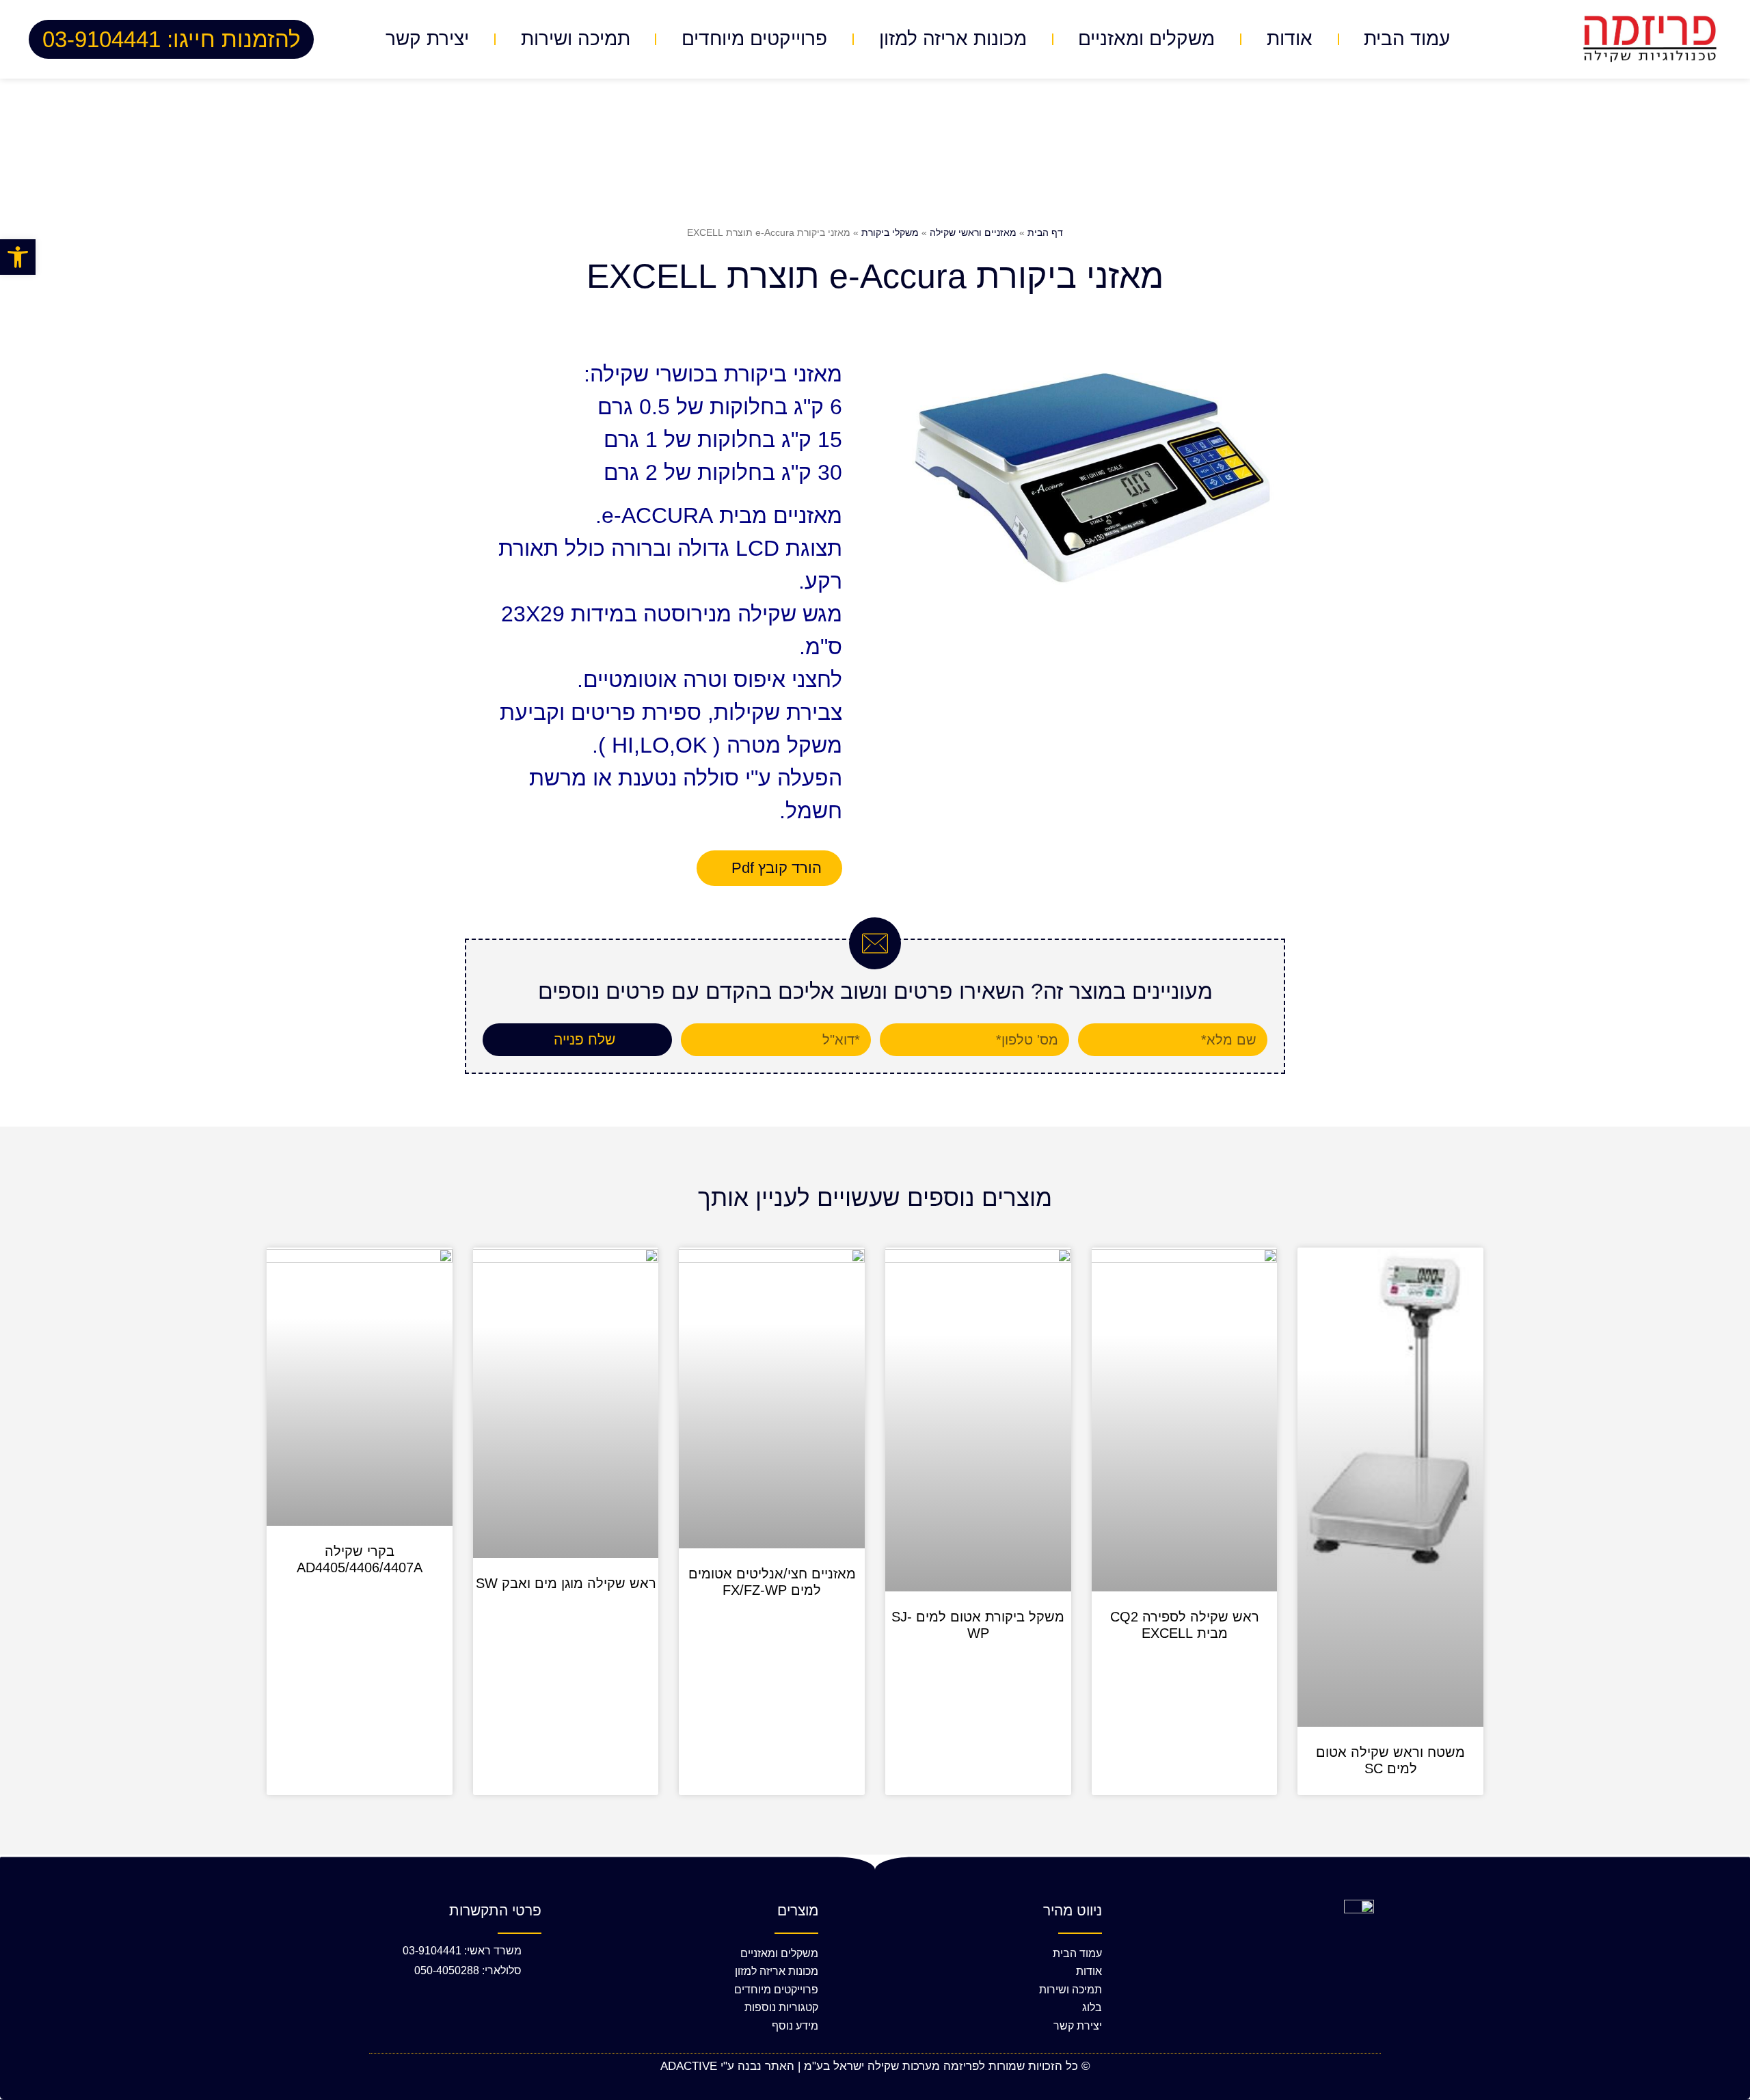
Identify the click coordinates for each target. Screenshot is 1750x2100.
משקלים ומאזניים (1146, 39)
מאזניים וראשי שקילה (973, 232)
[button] (18, 257)
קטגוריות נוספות (781, 2007)
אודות (1290, 39)
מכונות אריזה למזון (953, 39)
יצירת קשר (427, 39)
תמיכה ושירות (576, 39)
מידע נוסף (795, 2026)
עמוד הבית (1407, 39)
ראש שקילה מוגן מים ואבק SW (566, 1583)
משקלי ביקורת (890, 232)
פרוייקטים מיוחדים (754, 39)
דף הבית (1045, 232)
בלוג (1092, 2007)
